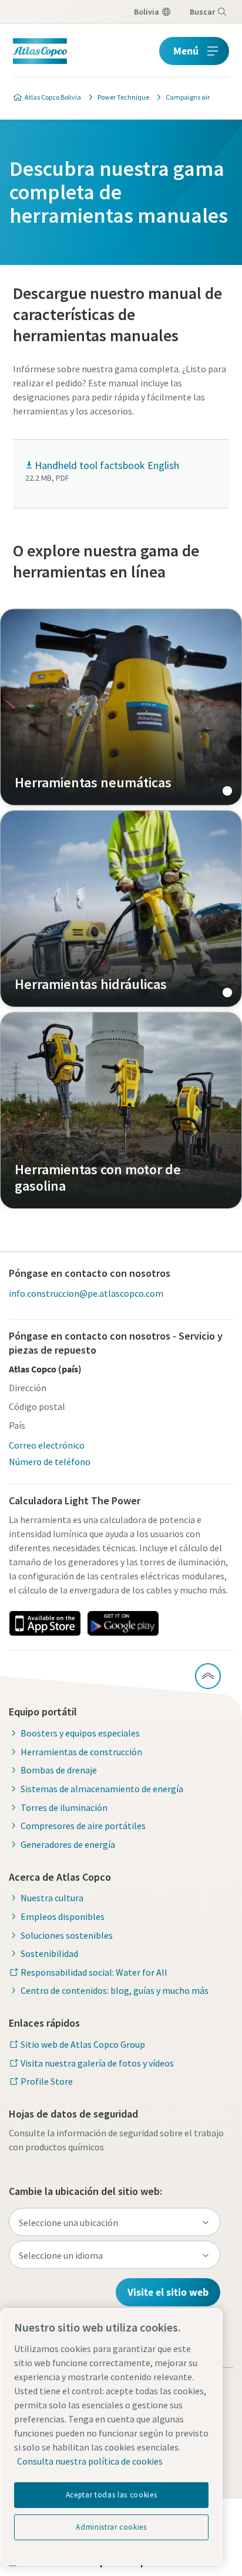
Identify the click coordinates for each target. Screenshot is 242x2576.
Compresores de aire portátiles (83, 1826)
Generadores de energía (68, 1844)
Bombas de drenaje (59, 1770)
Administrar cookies (111, 2527)
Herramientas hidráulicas (121, 909)
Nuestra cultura (52, 1898)
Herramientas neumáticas (121, 707)
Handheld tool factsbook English (107, 465)
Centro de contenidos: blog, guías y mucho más (115, 1990)
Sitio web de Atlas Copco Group (83, 2044)
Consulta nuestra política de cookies (90, 2461)
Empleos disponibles (63, 1916)
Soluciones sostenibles (67, 1935)
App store (45, 1623)
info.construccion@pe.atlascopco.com (86, 1293)
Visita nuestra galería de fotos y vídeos (97, 2063)
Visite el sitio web (168, 2292)
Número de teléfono (50, 1462)
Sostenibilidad (49, 1953)
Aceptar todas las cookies (111, 2495)
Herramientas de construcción (81, 1752)
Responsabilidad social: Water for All (94, 1972)
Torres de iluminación (64, 1807)
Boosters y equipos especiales (80, 1733)
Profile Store (47, 2081)
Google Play (123, 1623)
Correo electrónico (47, 1445)
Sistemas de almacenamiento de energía (102, 1789)
